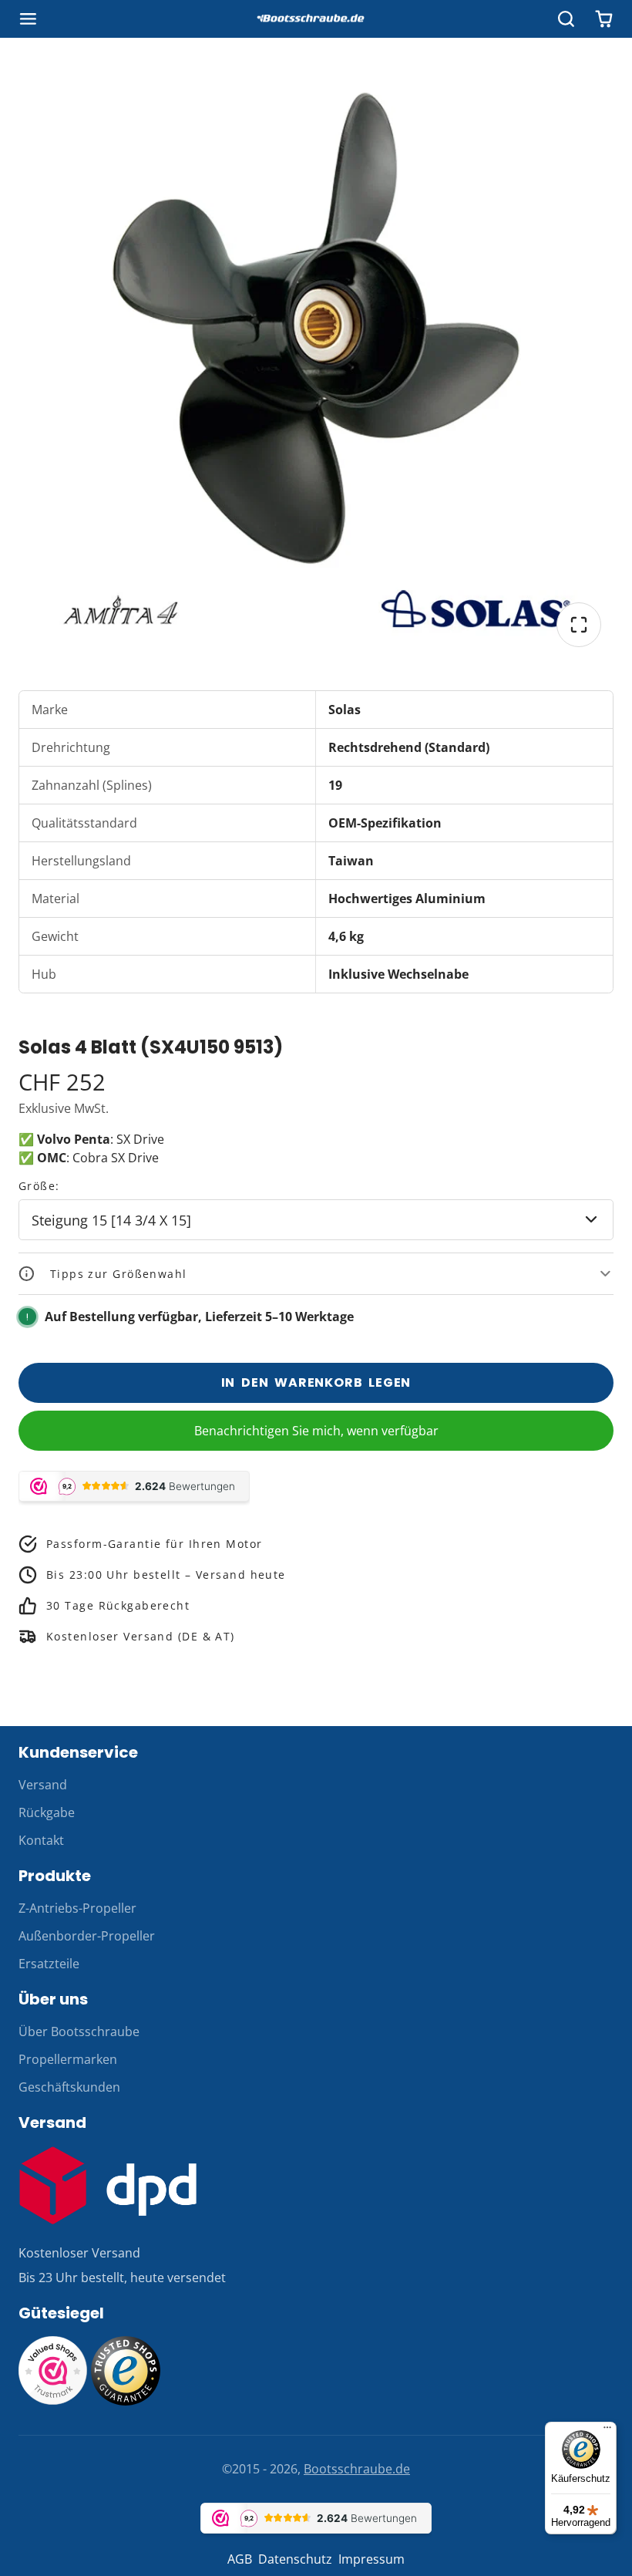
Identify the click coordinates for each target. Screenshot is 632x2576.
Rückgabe (47, 1812)
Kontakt (41, 1840)
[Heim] (316, 19)
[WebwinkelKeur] (53, 2401)
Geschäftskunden (69, 2087)
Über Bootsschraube (79, 2031)
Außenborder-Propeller (87, 1936)
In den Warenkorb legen (316, 1382)
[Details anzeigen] (108, 2185)
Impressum (371, 2559)
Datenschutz (295, 2559)
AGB (240, 2559)
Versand (43, 1785)
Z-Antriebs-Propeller (77, 1908)
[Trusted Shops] (126, 2401)
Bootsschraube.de (357, 2469)
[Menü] (607, 2431)
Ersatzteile (49, 1964)
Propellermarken (68, 2059)
